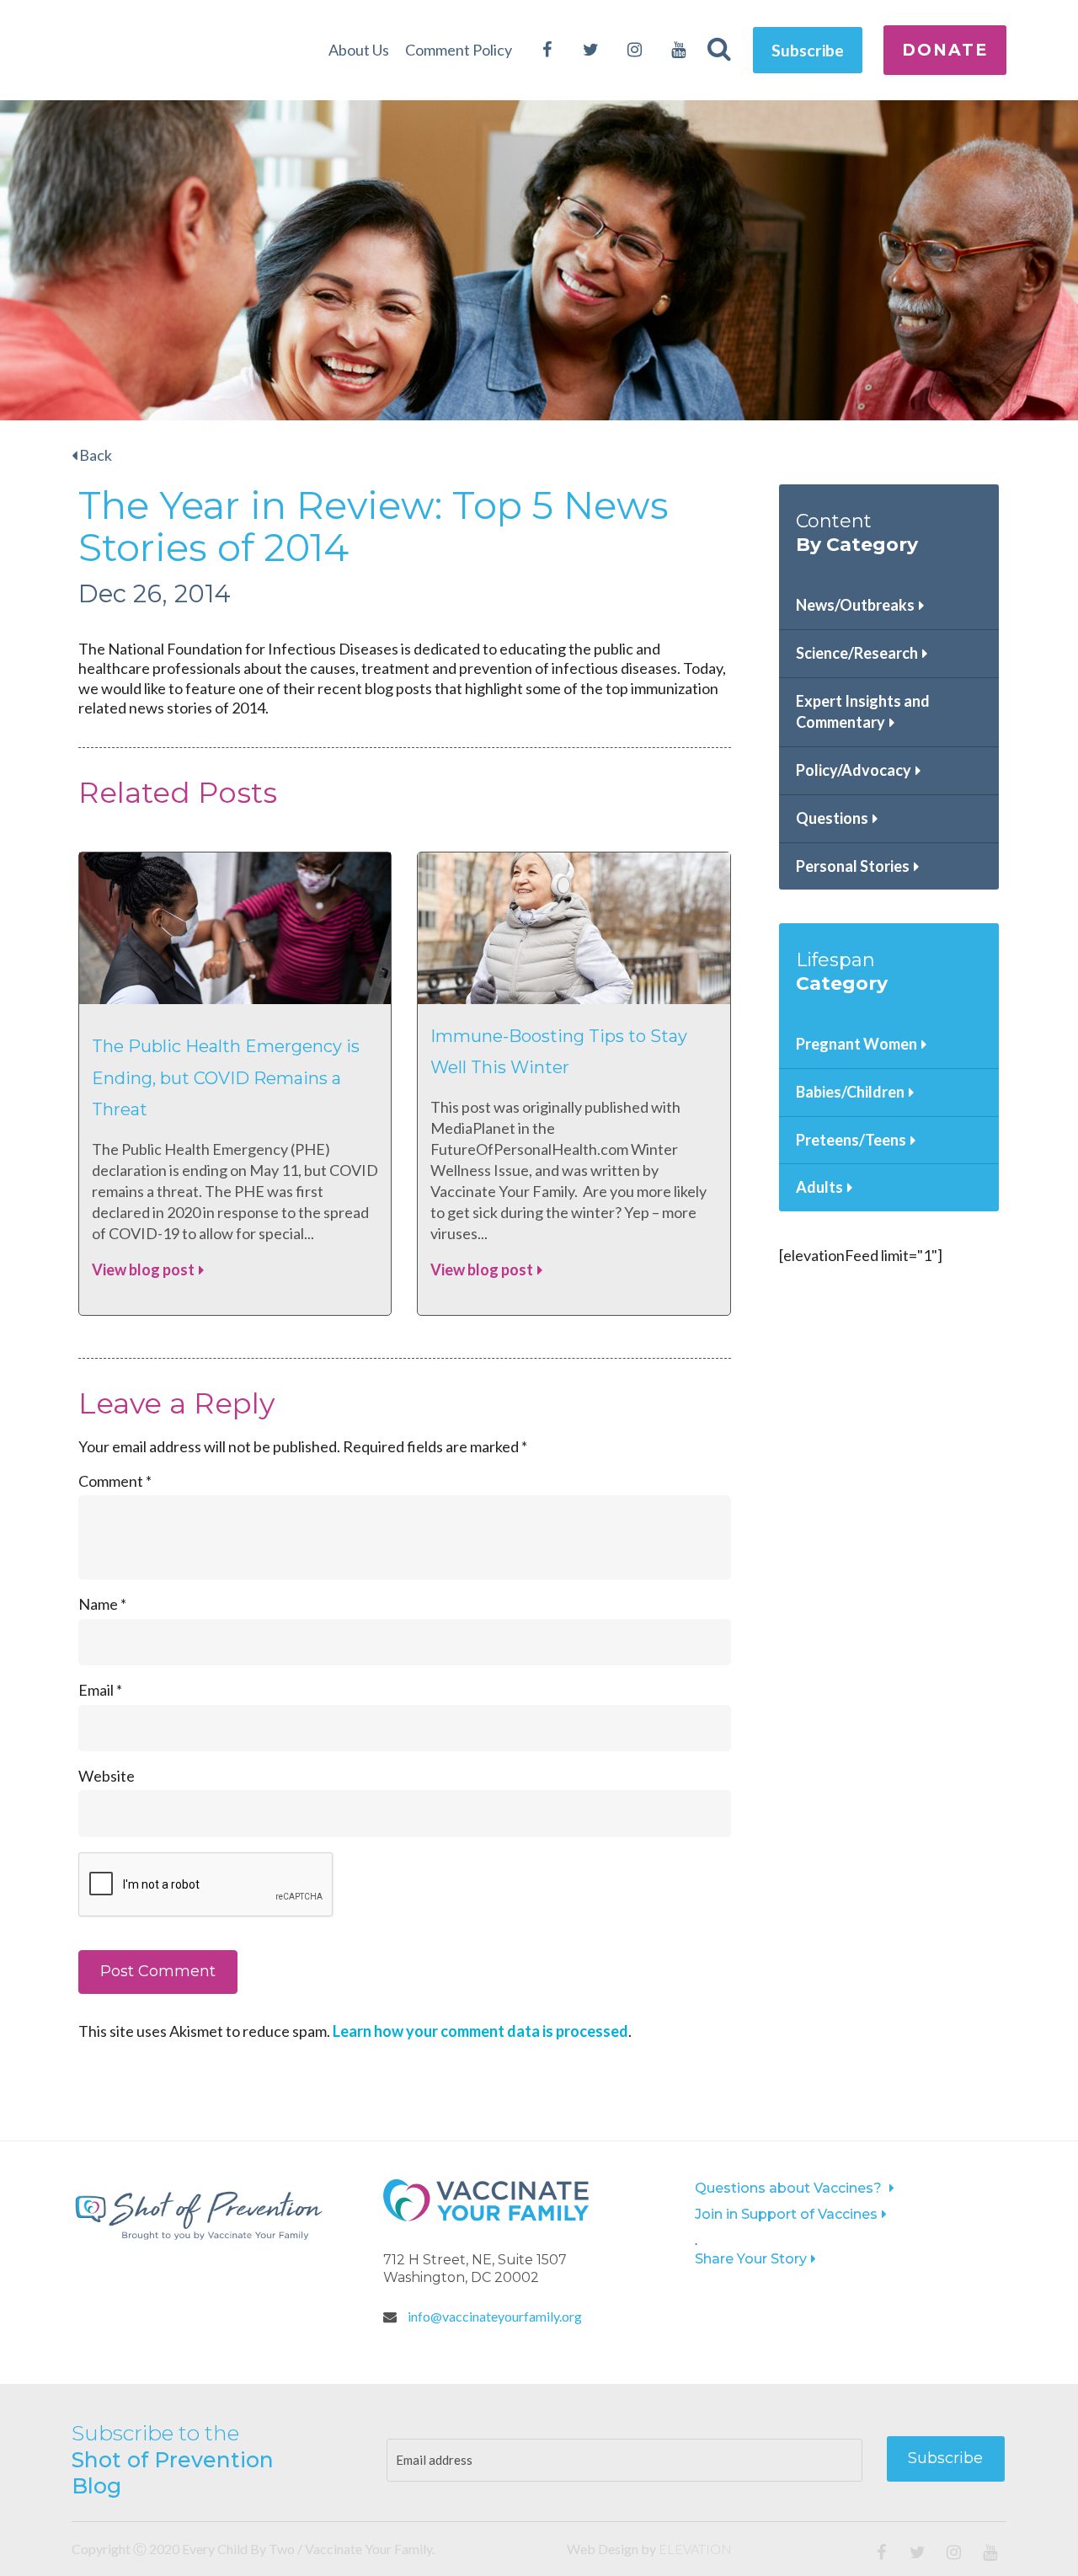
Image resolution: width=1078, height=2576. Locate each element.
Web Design (603, 2549)
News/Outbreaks (855, 605)
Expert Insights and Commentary (863, 712)
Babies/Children (850, 1092)
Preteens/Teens (851, 1140)
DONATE (945, 50)
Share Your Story (751, 2259)
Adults (819, 1187)
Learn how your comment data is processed (480, 2031)
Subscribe (808, 50)
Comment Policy (459, 50)
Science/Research (857, 653)
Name (102, 1604)
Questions (832, 818)
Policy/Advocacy (854, 770)
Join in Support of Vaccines (786, 2214)
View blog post (143, 1269)
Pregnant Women (857, 1044)
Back (94, 455)
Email (100, 1690)
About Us (359, 50)
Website (107, 1776)
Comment (115, 1481)
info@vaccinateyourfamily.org (494, 2316)
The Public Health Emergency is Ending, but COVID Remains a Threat (226, 1078)
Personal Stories (853, 866)
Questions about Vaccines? (790, 2188)
